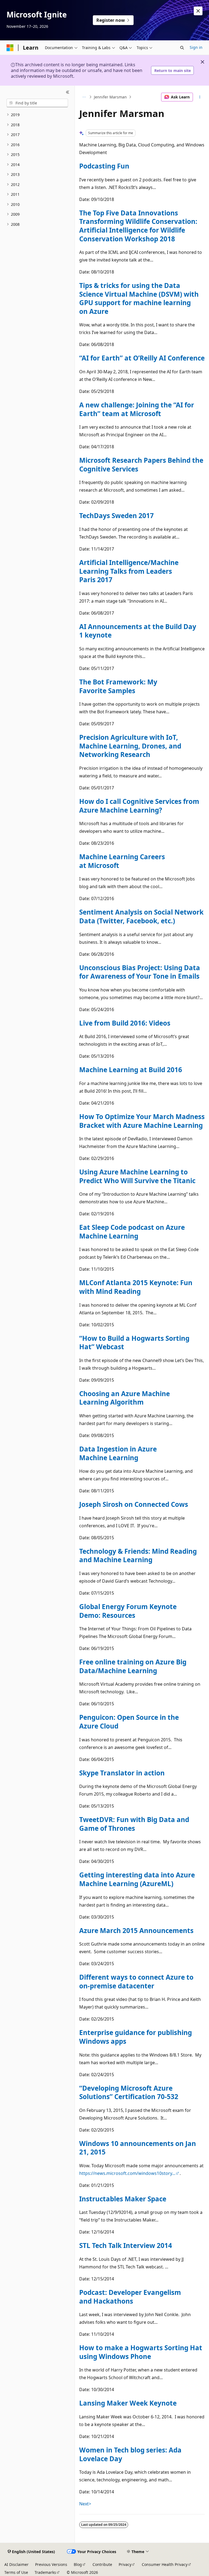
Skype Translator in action (122, 1773)
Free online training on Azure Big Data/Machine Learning (133, 1666)
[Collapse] (68, 92)
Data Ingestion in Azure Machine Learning (118, 1453)
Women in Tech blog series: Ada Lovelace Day (130, 2454)
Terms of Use (16, 2572)
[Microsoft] (10, 48)
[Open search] (182, 48)
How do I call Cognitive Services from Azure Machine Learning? (139, 806)
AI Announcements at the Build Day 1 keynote (138, 631)
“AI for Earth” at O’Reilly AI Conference (142, 358)
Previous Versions (51, 2564)
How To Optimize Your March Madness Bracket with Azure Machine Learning (142, 1121)
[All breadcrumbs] (84, 97)
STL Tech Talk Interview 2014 (126, 2245)
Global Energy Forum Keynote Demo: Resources (128, 1611)
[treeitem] (37, 115)
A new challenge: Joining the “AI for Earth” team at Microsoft (137, 409)
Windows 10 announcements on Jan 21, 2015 (138, 2148)
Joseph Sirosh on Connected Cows (134, 1504)
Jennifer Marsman (110, 97)
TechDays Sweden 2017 (116, 515)
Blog (78, 2564)
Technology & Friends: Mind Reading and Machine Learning (138, 1555)
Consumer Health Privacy (165, 2564)
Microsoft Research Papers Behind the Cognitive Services (141, 465)
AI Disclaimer (16, 2564)
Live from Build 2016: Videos (125, 1023)
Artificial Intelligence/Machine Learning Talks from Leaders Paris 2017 (129, 571)
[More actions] (200, 97)
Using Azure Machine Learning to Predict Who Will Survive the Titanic (137, 1176)
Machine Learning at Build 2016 (131, 1070)
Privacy (125, 2564)
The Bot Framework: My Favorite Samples (118, 686)
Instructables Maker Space (123, 2199)
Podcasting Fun (104, 166)
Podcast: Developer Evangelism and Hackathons (130, 2297)
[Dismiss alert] (198, 11)
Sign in (196, 47)
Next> (85, 2504)
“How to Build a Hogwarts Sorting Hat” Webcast (134, 1343)
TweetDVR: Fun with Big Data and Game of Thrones (134, 1824)
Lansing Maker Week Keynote (128, 2403)
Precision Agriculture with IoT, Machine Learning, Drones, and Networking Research (130, 746)
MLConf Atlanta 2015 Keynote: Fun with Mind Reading (136, 1287)
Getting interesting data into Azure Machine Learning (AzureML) (137, 1879)
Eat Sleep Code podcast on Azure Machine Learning (132, 1232)
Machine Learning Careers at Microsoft (122, 861)
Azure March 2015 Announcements (136, 1930)
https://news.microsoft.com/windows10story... (127, 2173)
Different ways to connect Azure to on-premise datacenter (136, 1981)
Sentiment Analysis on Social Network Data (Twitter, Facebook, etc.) (141, 916)
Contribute (102, 2564)
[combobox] (37, 103)
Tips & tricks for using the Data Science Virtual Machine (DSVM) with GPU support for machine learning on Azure (139, 298)
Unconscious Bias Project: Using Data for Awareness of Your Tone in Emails (140, 972)
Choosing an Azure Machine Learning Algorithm (125, 1398)
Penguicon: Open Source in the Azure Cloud (129, 1722)
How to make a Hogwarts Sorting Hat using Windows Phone (141, 2352)
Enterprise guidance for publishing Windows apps (136, 2037)
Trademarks (45, 2572)
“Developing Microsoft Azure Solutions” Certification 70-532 (129, 2092)
